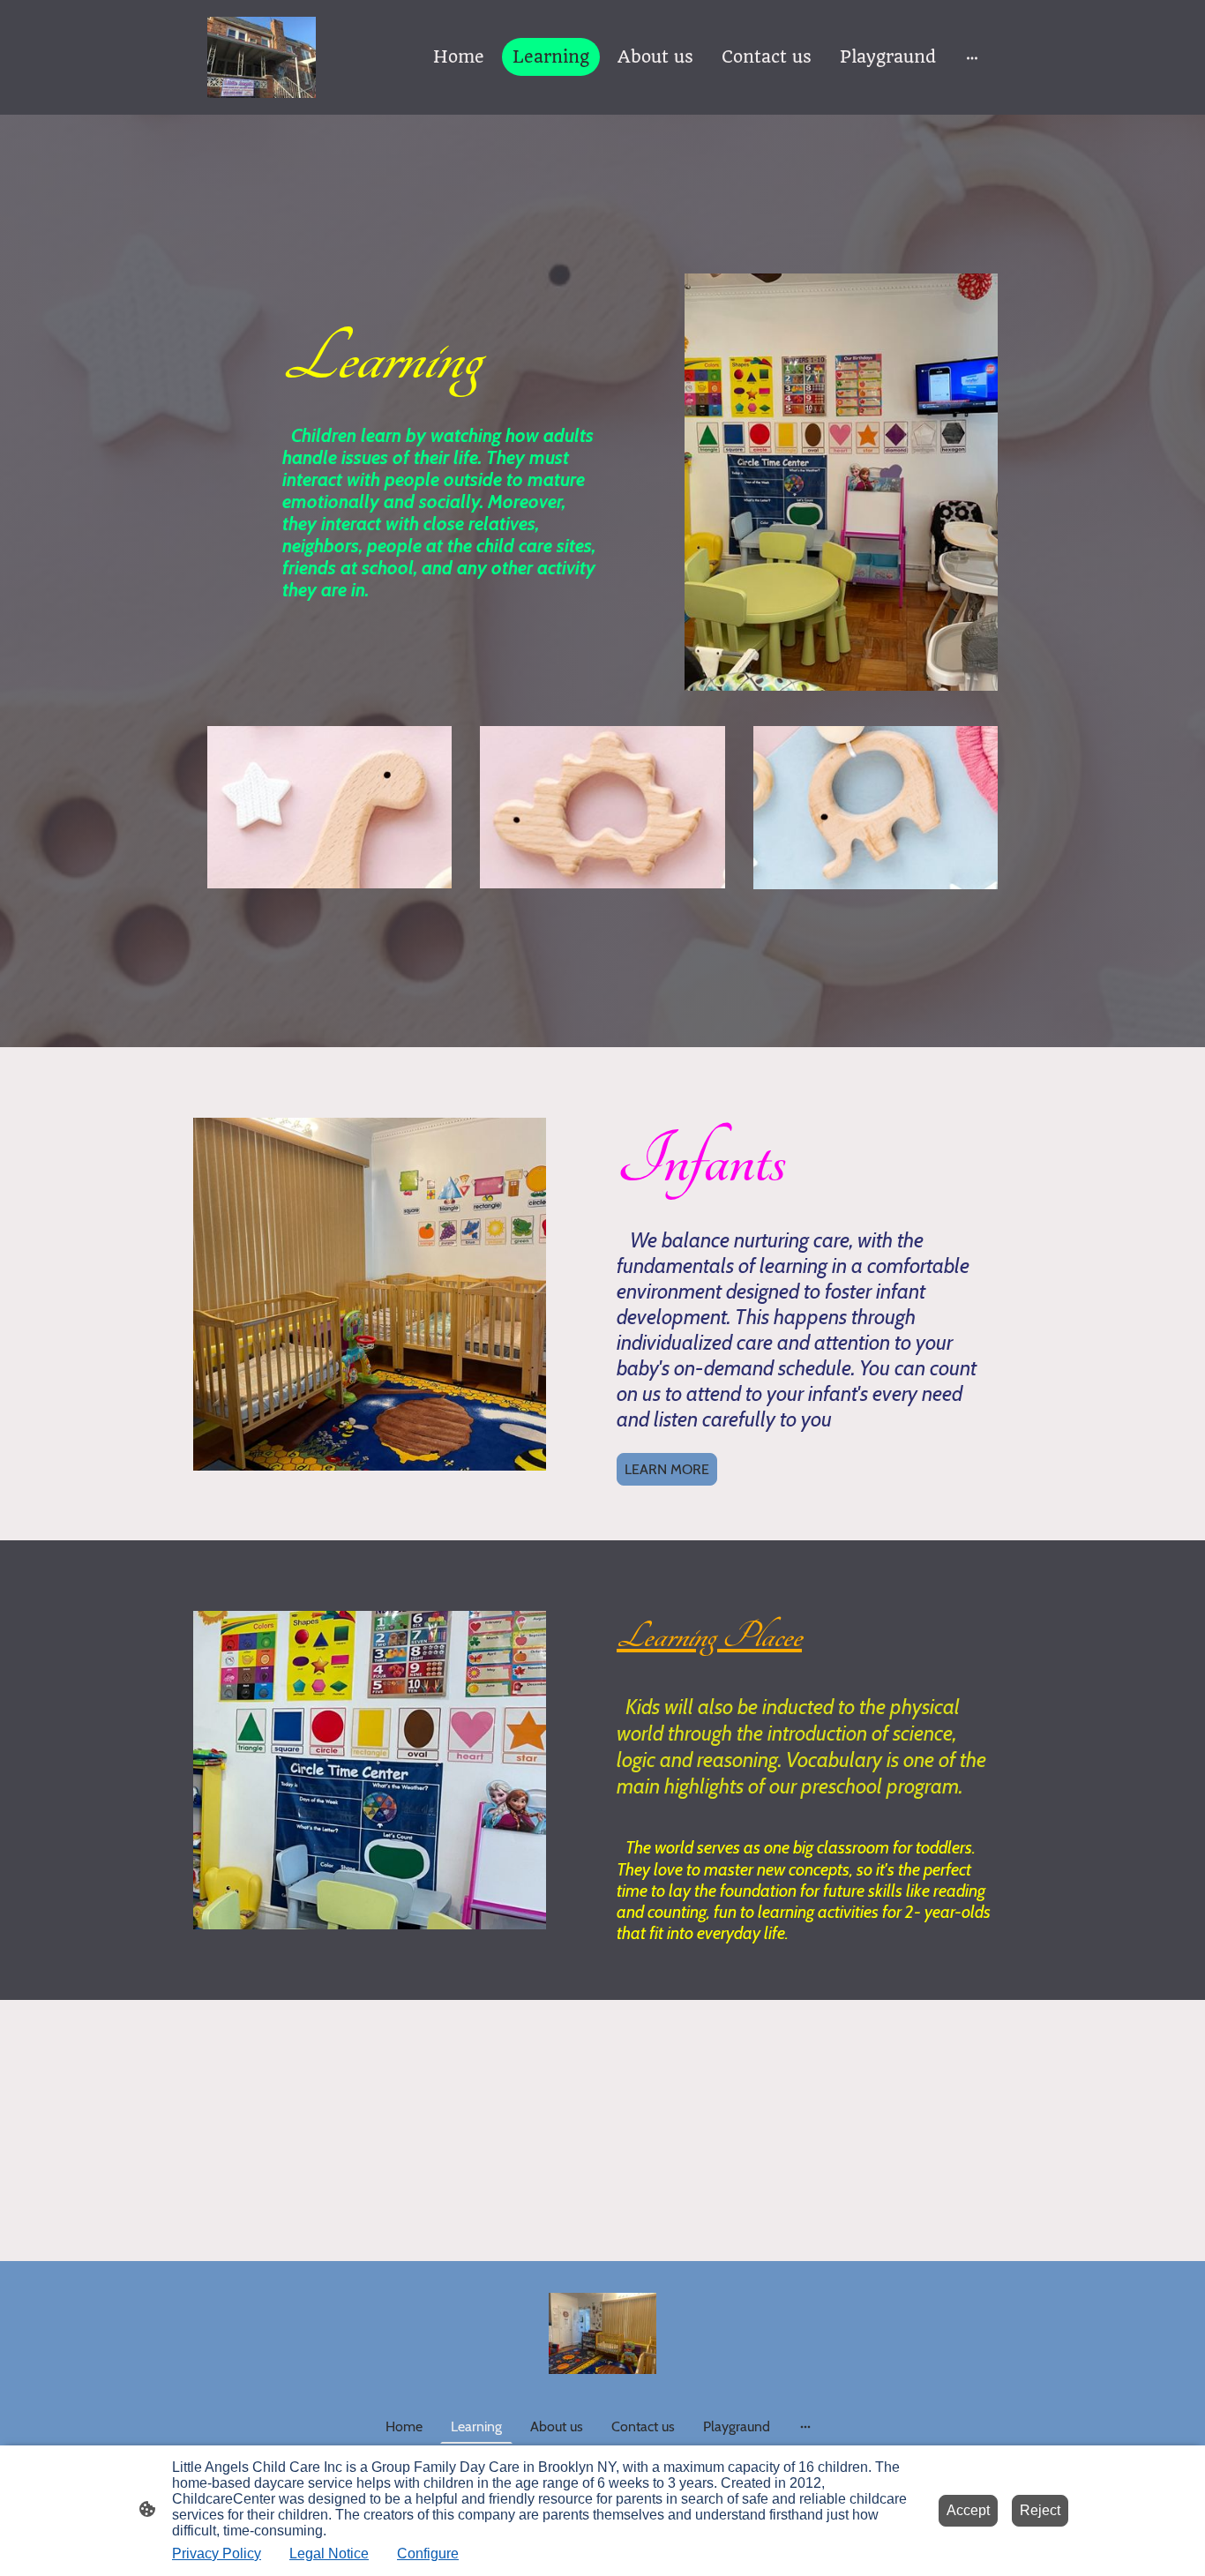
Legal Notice (329, 2554)
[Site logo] (262, 57)
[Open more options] (972, 57)
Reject (1040, 2510)
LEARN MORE (667, 1469)
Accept (968, 2510)
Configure (428, 2554)
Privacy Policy (217, 2554)
